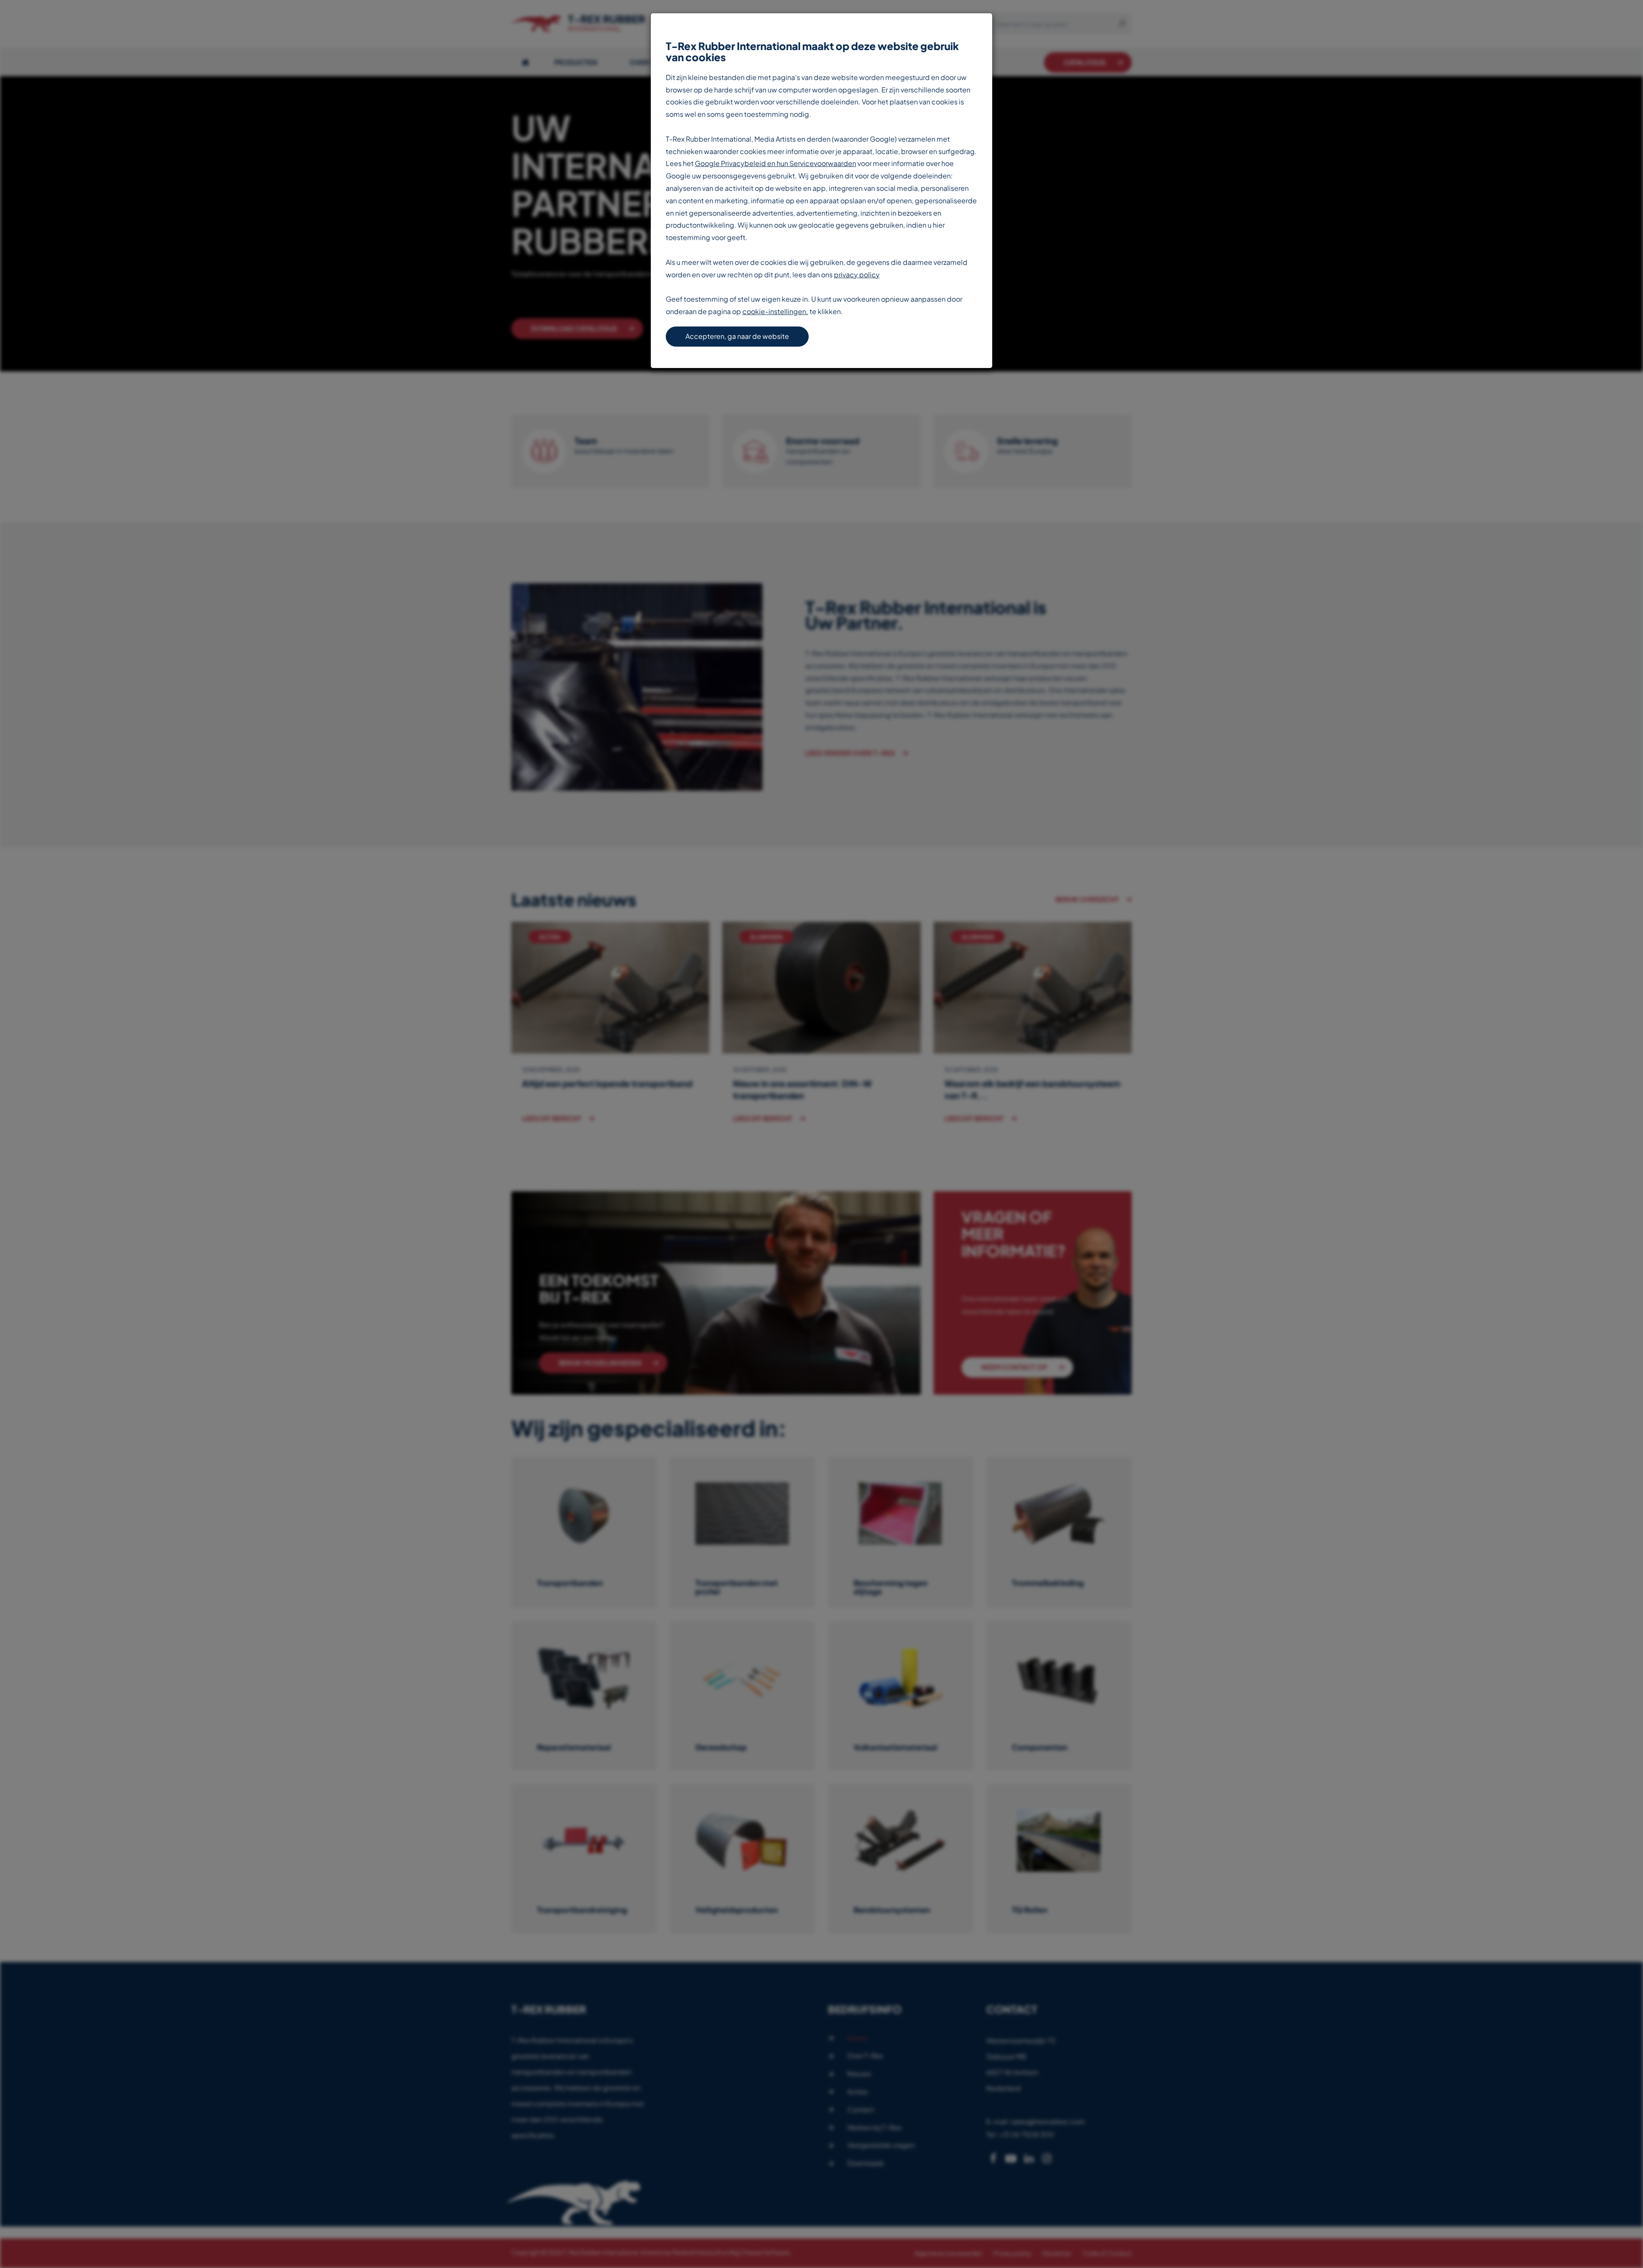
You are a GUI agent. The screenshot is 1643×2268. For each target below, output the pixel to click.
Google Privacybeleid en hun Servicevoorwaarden (776, 163)
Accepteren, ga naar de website (737, 336)
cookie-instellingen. (775, 311)
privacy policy (857, 275)
